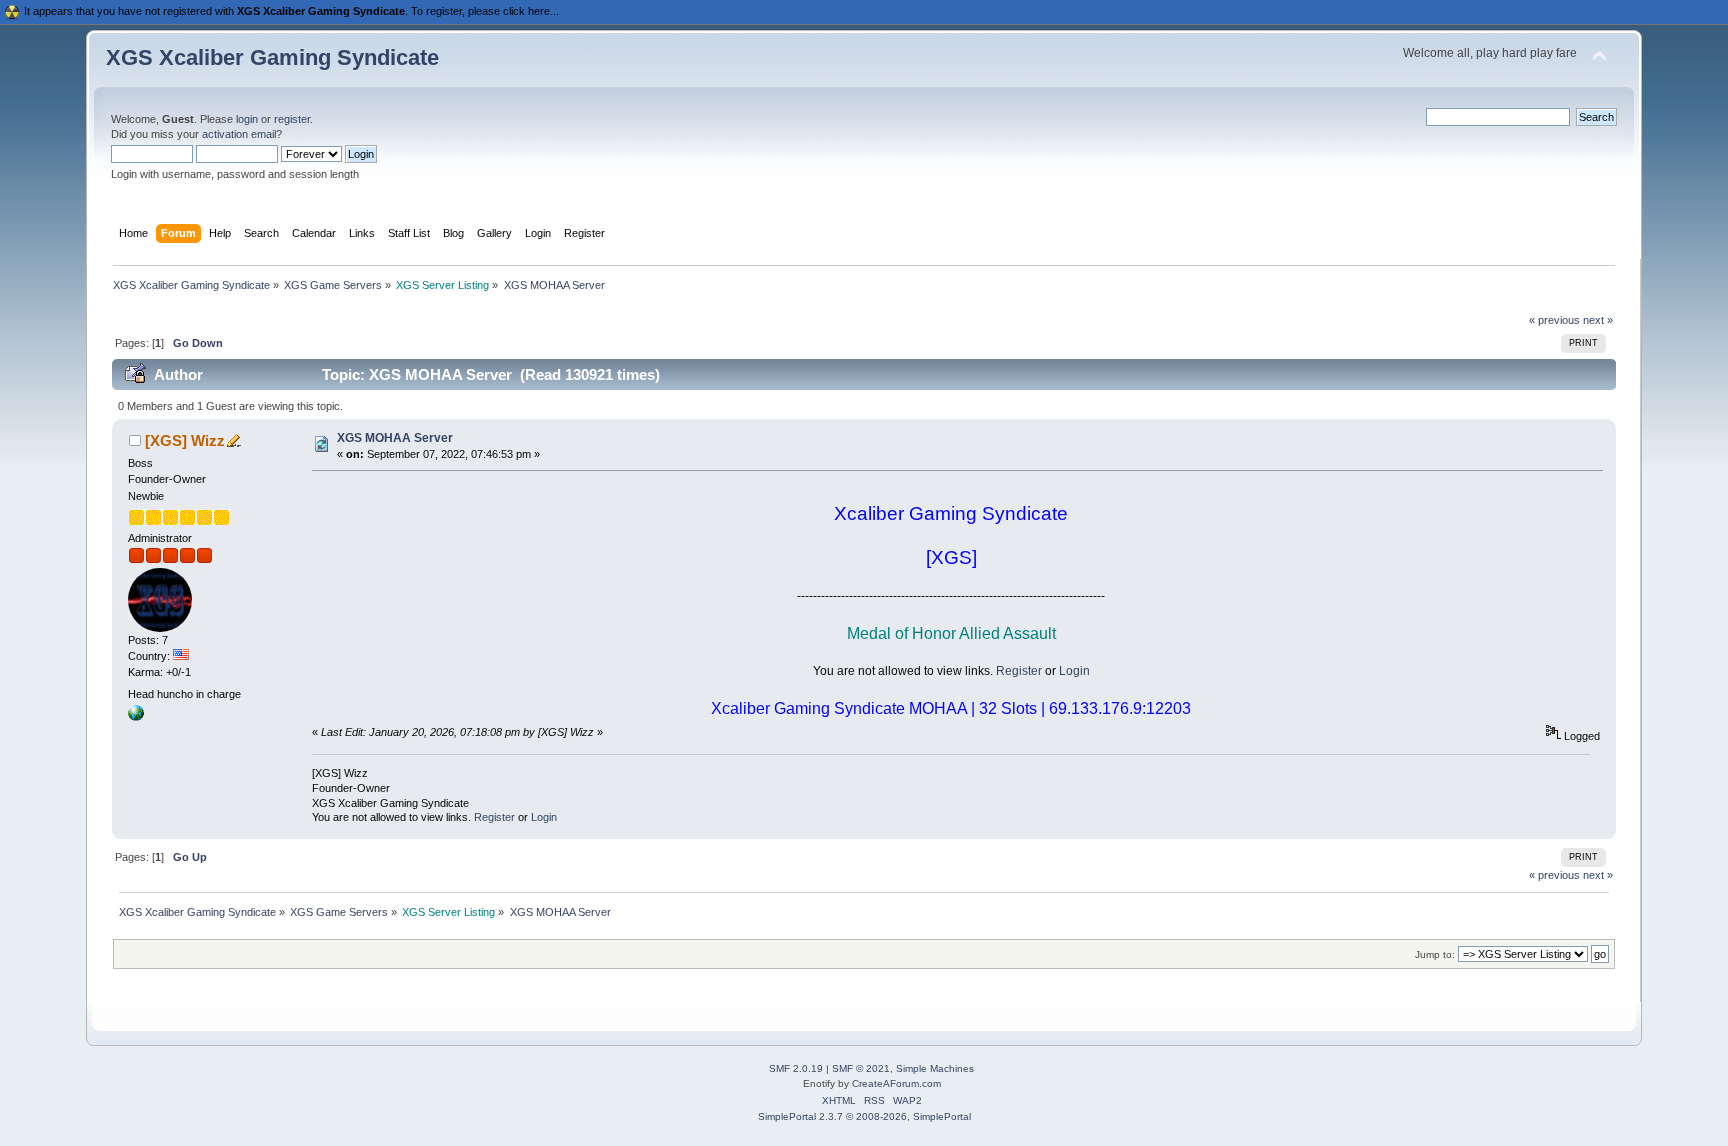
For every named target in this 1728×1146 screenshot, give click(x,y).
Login (1074, 671)
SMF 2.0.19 (796, 1068)
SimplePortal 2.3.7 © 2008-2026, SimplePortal (864, 1116)
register (292, 119)
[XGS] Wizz (185, 440)
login (247, 119)
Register (1019, 671)
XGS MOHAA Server (395, 438)
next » (1598, 320)
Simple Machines (935, 1068)
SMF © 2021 (861, 1068)
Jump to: (1435, 954)
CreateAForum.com (896, 1083)
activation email (239, 134)
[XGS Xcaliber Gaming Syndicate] (136, 717)
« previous (1554, 320)
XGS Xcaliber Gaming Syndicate (272, 57)
